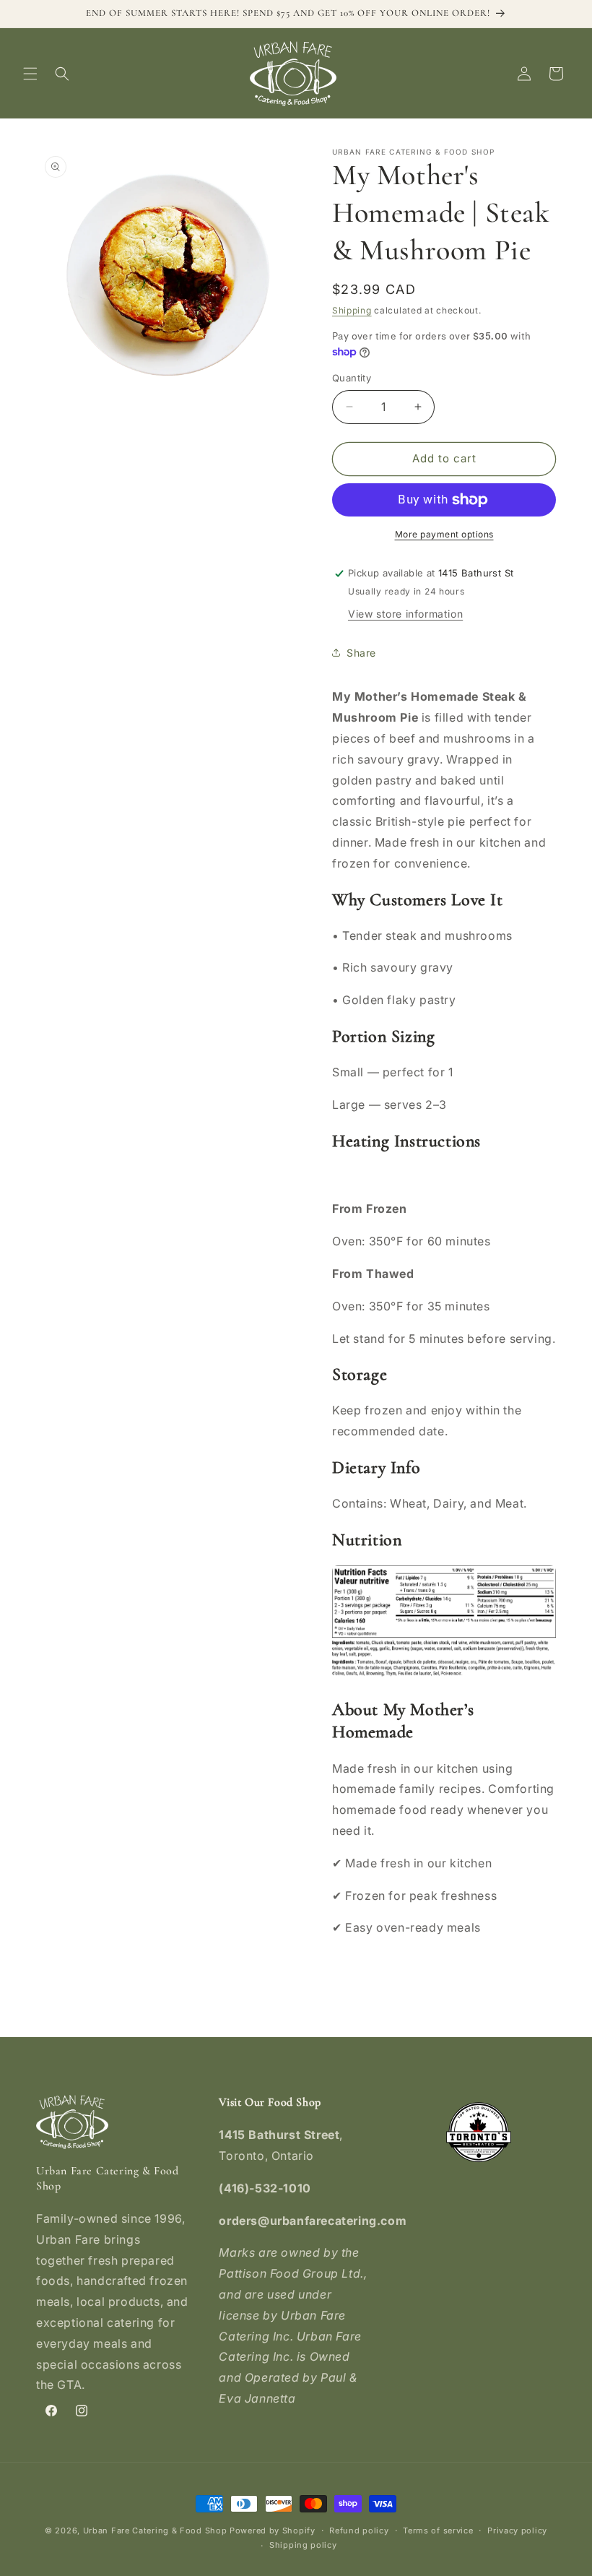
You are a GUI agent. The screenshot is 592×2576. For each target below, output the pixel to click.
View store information (405, 614)
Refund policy (359, 2530)
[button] (30, 74)
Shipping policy (303, 2545)
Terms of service (438, 2530)
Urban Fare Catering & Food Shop (155, 2530)
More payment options (444, 534)
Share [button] (361, 653)
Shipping (352, 310)
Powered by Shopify (273, 2530)
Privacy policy (517, 2530)
